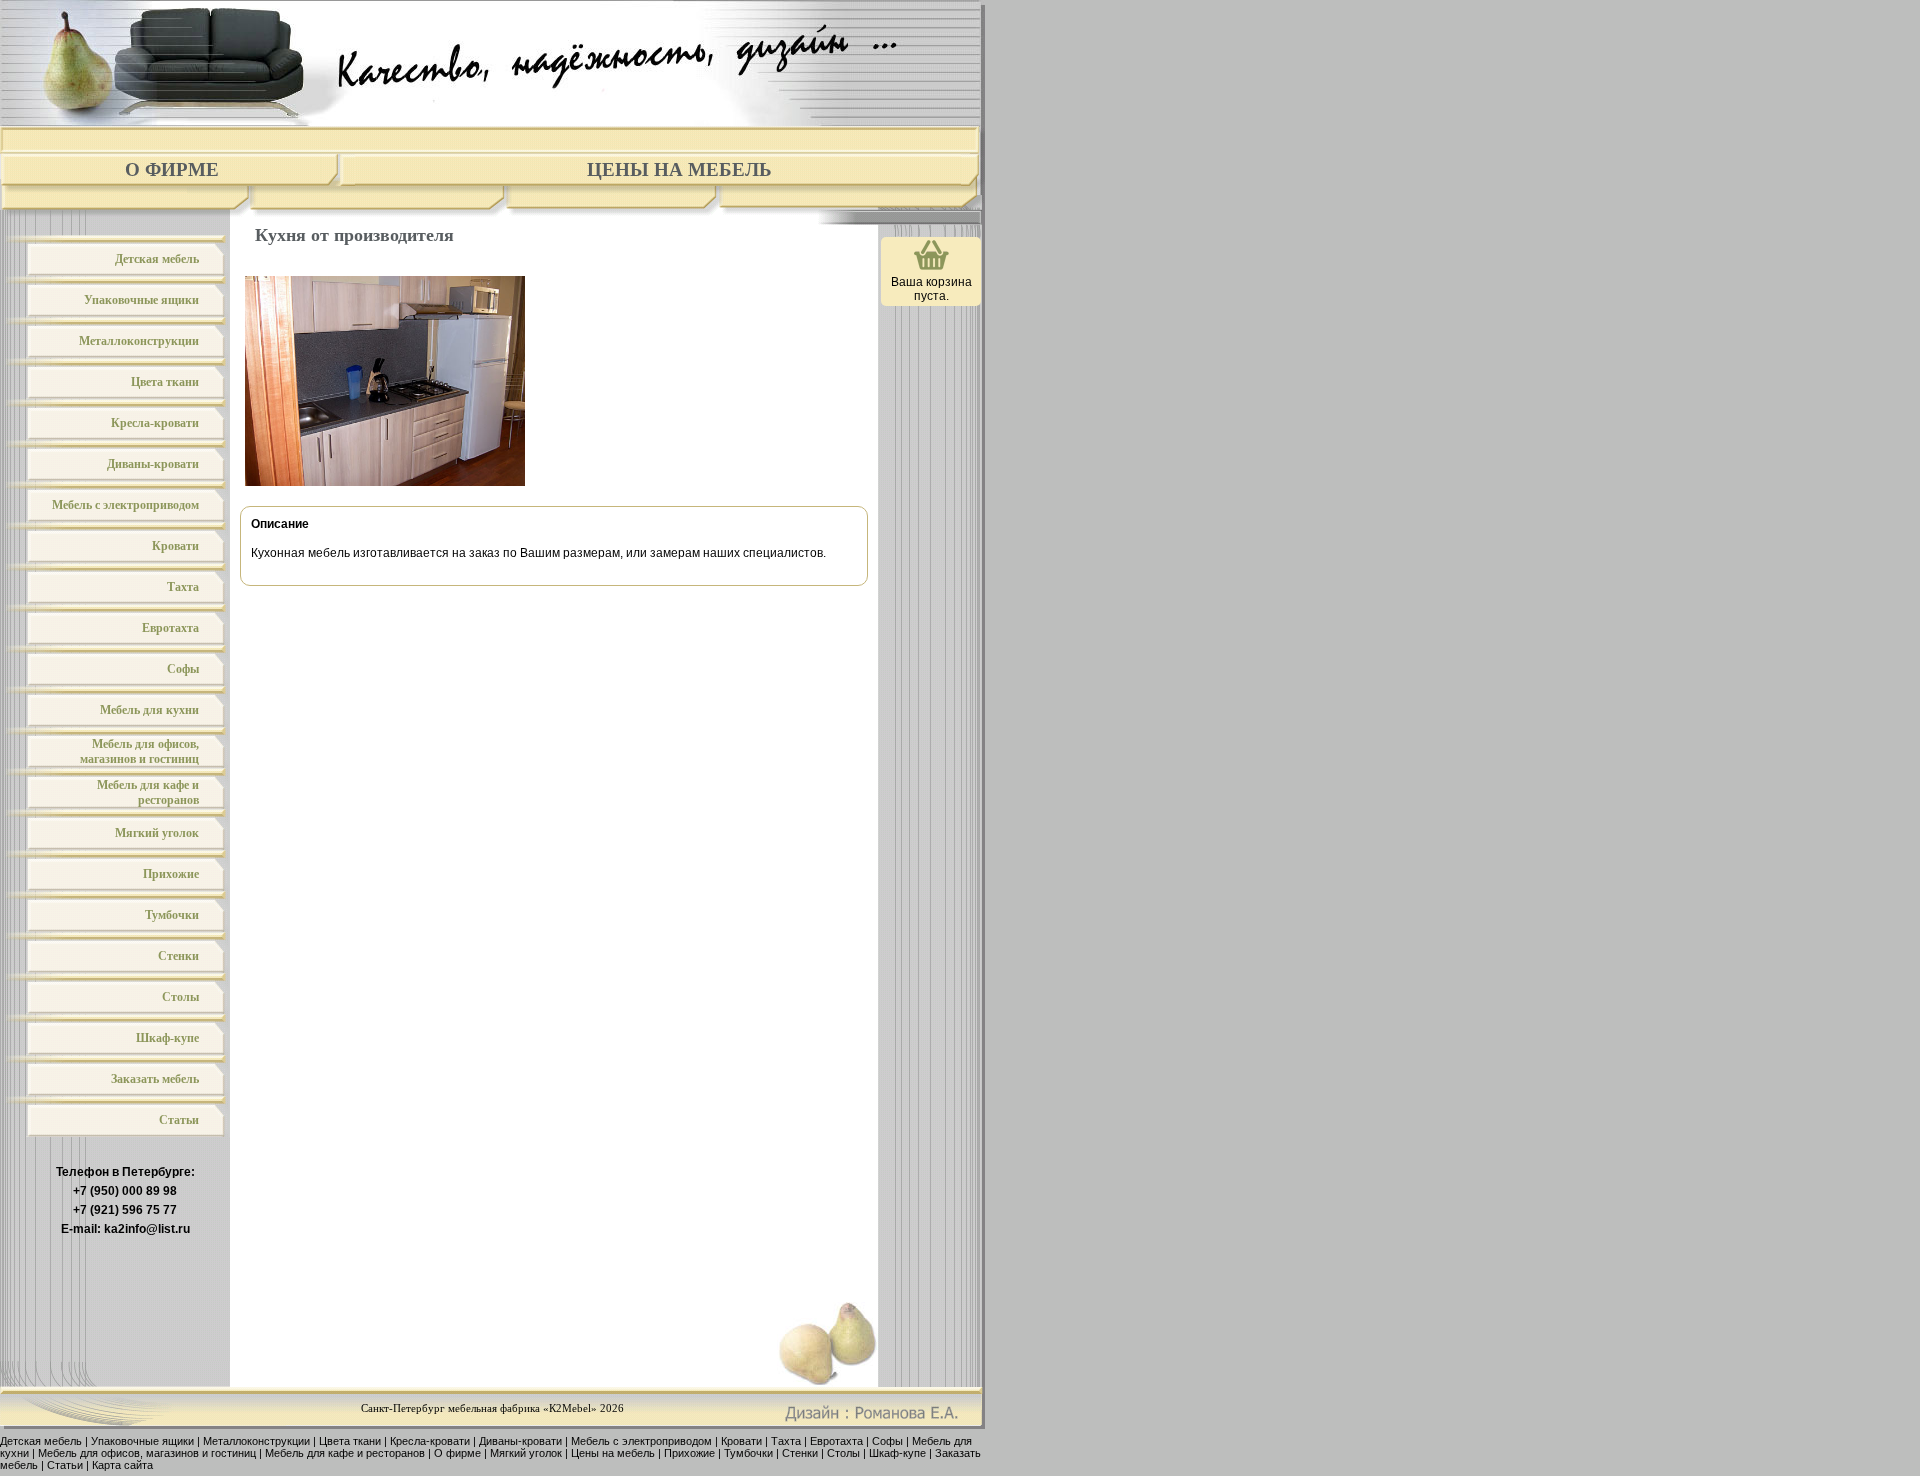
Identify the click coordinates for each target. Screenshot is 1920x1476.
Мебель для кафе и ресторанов (148, 792)
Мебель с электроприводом (125, 505)
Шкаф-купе (167, 1038)
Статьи (179, 1120)
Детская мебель (157, 259)
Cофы (183, 669)
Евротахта (170, 628)
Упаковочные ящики (141, 300)
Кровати (175, 546)
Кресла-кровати (155, 423)
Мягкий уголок (157, 833)
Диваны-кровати (153, 464)
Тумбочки (172, 915)
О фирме (172, 169)
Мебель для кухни (149, 710)
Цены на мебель (679, 169)
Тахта (183, 587)
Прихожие (171, 874)
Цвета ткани (165, 382)
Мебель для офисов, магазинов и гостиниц (139, 751)
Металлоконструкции (139, 341)
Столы (180, 997)
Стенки (178, 956)
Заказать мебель (155, 1079)
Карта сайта (122, 1465)
